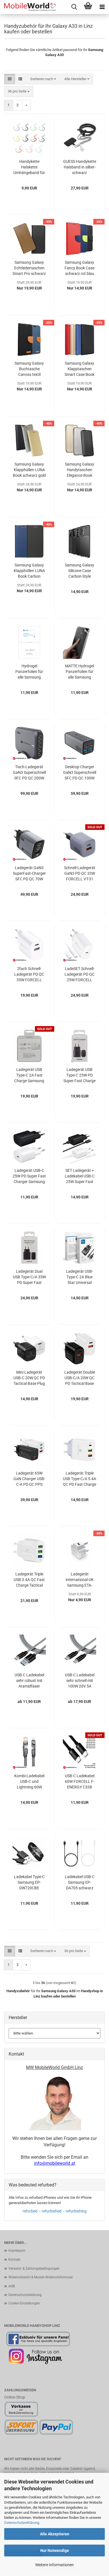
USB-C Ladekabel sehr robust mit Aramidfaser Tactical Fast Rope (29, 1681)
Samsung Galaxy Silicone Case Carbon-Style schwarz (80, 571)
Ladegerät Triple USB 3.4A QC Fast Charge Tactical (29, 1580)
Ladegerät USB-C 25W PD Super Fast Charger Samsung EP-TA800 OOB (29, 1176)
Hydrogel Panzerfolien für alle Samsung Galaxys (29, 672)
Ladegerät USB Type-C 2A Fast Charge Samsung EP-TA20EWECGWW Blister (29, 1075)
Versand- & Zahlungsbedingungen (34, 2269)
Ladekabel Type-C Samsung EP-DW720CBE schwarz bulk (29, 1883)
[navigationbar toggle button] (102, 7)
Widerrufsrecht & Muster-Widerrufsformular (41, 2277)
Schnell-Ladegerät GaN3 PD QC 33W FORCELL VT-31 (80, 873)
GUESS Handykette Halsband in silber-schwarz (80, 167)
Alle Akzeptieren (55, 2534)
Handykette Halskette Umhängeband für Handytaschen (29, 167)
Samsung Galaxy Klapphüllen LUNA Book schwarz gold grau (29, 470)
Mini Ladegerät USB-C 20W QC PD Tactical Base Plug (29, 1378)
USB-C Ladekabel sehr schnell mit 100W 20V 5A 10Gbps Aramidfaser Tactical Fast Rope (80, 1681)
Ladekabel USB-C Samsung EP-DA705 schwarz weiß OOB (80, 1883)
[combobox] (43, 79)
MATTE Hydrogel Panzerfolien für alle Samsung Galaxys (80, 672)
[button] (10, 79)
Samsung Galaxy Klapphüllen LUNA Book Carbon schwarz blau (29, 571)
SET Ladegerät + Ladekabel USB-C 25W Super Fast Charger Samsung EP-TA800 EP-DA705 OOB (80, 1176)
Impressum (17, 2251)
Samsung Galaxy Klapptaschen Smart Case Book (80, 369)
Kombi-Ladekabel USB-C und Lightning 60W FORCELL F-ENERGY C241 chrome (29, 1782)
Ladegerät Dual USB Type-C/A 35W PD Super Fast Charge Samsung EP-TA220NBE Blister (29, 1277)
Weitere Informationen (54, 2565)
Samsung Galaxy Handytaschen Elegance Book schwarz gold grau (80, 470)
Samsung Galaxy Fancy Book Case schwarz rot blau (80, 268)
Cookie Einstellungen (24, 2303)
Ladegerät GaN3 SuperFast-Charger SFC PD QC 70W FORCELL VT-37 (29, 874)
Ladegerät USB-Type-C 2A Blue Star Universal (80, 1277)
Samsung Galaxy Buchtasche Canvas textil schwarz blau (29, 369)
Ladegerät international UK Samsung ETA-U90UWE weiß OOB (80, 1580)
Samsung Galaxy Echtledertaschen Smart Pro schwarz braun (29, 268)
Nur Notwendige (55, 2550)
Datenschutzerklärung (22, 2523)
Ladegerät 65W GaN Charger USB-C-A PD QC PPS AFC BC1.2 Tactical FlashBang (29, 1479)
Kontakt (14, 2260)
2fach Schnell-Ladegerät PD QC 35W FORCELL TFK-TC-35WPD (29, 975)
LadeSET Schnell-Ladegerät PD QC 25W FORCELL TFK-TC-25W (80, 975)
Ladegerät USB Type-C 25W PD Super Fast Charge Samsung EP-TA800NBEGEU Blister (80, 1075)
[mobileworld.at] (28, 7)
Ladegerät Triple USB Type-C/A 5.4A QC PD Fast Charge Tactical (80, 1479)
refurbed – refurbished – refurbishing (55, 2211)
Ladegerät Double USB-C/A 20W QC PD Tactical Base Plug (80, 1378)
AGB (12, 2286)
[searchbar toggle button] (74, 7)
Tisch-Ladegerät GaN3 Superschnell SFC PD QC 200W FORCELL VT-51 (29, 773)
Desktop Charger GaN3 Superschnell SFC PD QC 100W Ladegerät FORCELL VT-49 (80, 773)
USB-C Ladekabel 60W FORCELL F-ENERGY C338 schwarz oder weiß (80, 1782)
